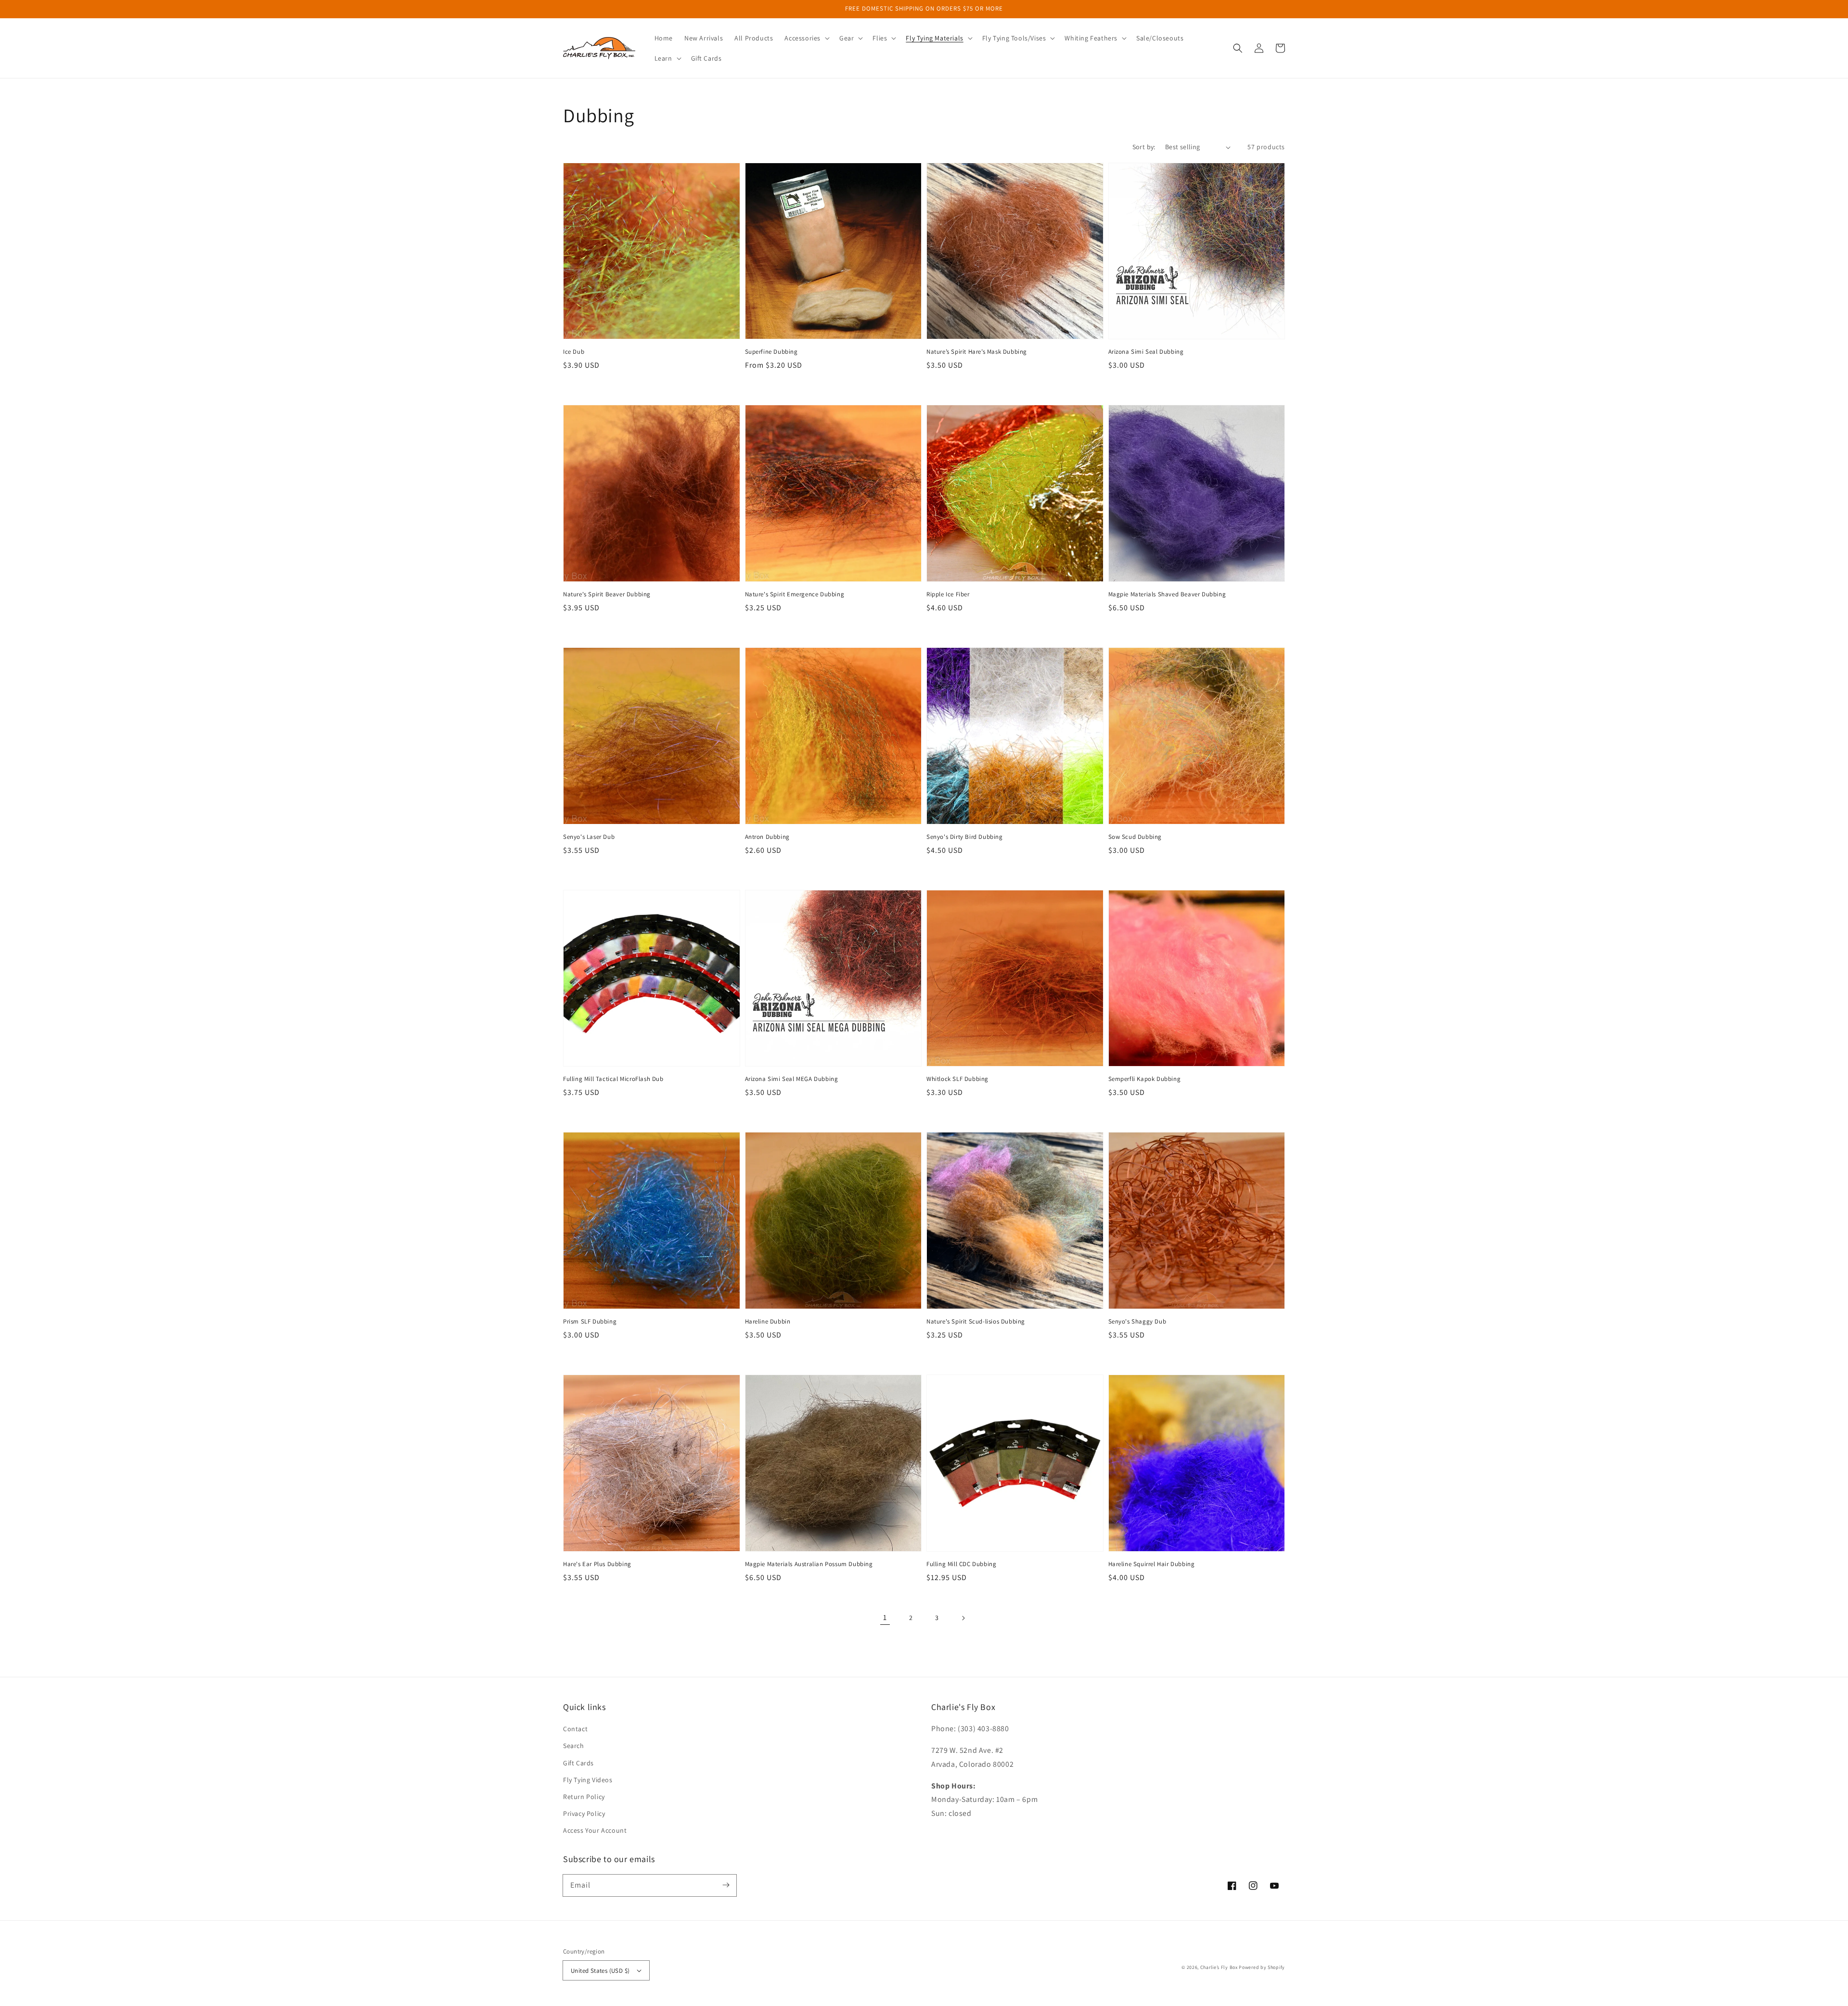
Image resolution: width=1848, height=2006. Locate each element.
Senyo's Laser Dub (589, 837)
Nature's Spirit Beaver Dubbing (607, 594)
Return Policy (584, 1797)
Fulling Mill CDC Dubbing (961, 1564)
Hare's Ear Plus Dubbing (597, 1564)
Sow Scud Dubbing (1135, 837)
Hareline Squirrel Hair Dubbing (1152, 1564)
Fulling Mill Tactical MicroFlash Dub (613, 1079)
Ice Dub (574, 352)
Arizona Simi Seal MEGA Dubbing (792, 1079)
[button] (806, 38)
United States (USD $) (600, 1971)
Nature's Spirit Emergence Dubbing (795, 594)
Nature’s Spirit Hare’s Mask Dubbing (977, 352)
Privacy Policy (584, 1813)
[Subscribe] (726, 1885)
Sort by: (1144, 147)
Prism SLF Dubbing (590, 1321)
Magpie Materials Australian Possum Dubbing (809, 1564)
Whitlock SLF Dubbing (957, 1079)
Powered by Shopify (1262, 1967)
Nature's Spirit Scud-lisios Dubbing (976, 1321)
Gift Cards (578, 1763)
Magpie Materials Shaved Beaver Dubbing (1167, 594)
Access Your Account (595, 1830)
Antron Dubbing (767, 837)
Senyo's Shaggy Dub (1137, 1321)
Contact (575, 1729)
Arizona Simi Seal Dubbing (1146, 352)
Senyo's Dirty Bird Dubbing (965, 837)
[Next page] (963, 1618)
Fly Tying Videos (588, 1780)
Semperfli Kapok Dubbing (1145, 1079)
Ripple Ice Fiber (948, 594)
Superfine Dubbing (771, 352)
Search (574, 1746)
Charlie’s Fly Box (1219, 1967)
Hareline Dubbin (768, 1321)
